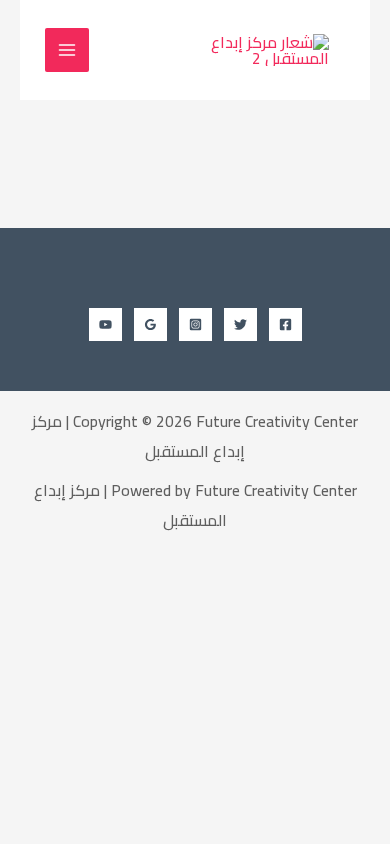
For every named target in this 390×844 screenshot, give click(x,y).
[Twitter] (240, 324)
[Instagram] (195, 324)
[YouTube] (105, 324)
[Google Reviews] (150, 324)
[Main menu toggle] (67, 50)
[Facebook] (285, 324)
